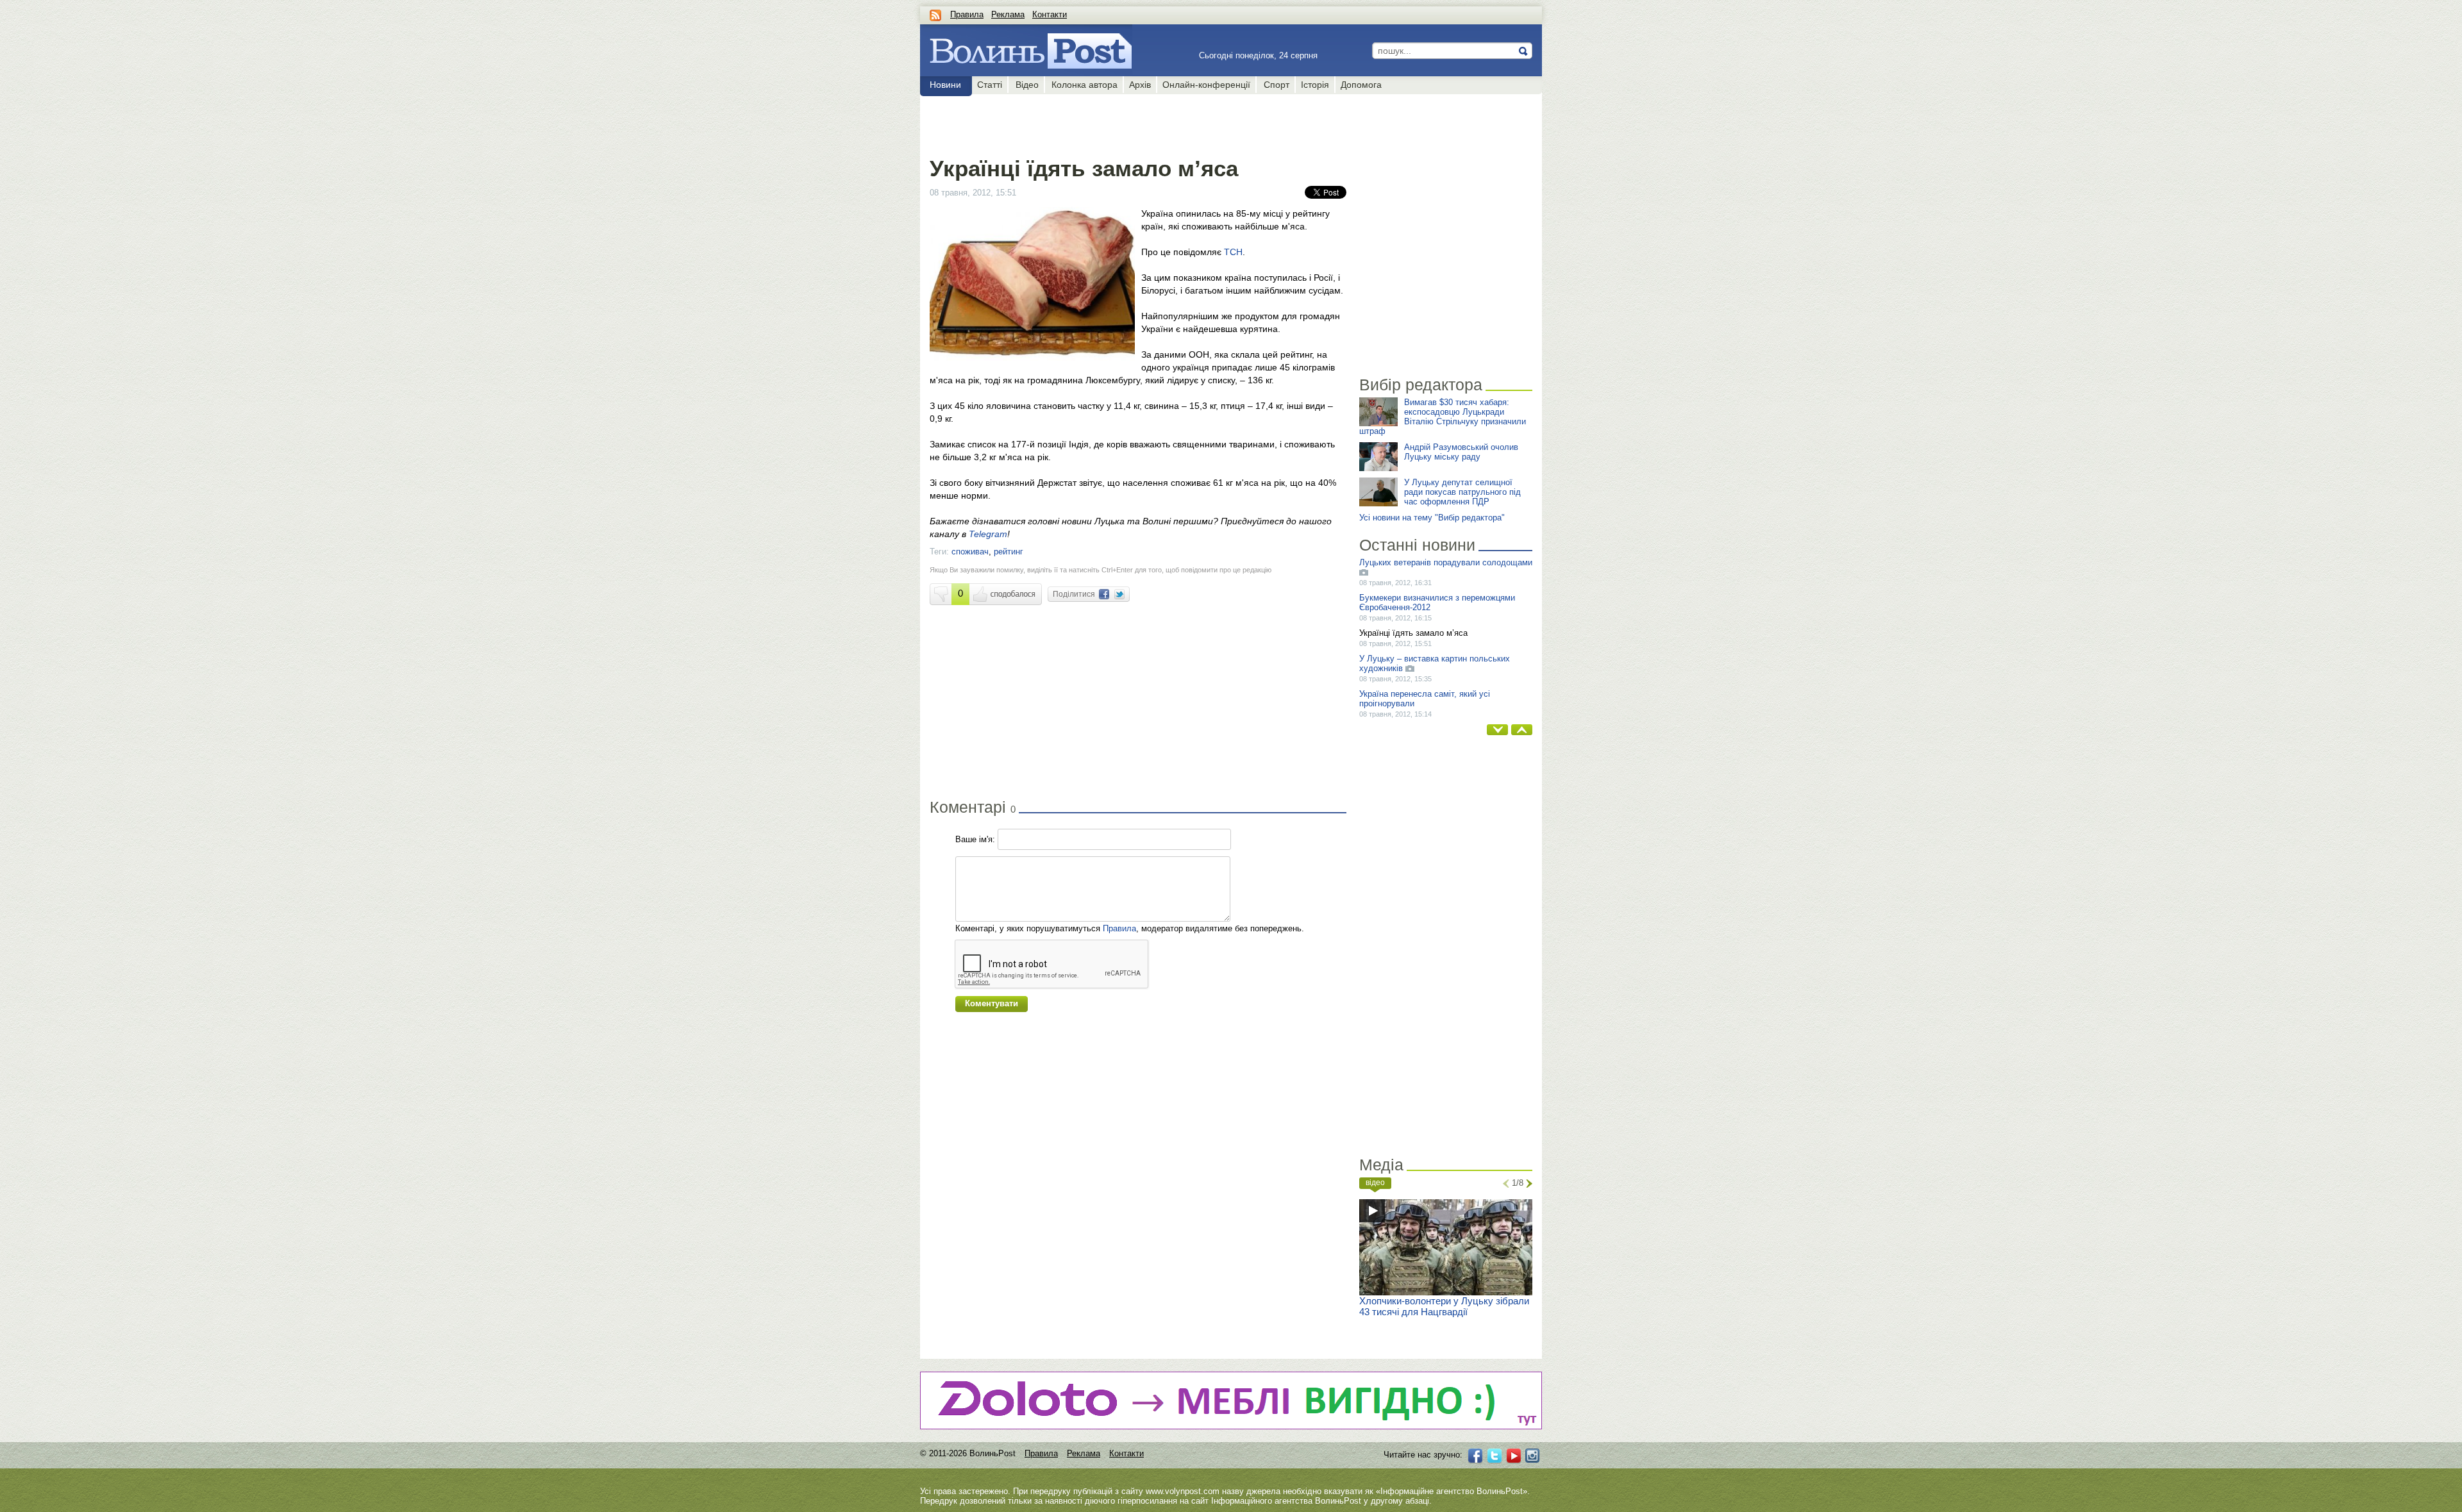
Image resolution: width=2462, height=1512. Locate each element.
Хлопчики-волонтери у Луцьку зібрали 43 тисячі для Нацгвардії (1444, 1306)
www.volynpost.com (1183, 1491)
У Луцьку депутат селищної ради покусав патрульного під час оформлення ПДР (1462, 492)
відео (1375, 1183)
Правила (967, 14)
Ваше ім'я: (975, 839)
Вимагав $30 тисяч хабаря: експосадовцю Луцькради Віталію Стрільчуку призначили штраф (1443, 417)
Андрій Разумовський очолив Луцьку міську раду (1461, 452)
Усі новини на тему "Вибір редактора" (1432, 518)
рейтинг (1009, 552)
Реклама (1008, 14)
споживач (970, 552)
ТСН (1233, 252)
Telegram (988, 534)
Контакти (1050, 14)
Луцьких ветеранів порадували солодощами (1446, 562)
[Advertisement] (1138, 123)
